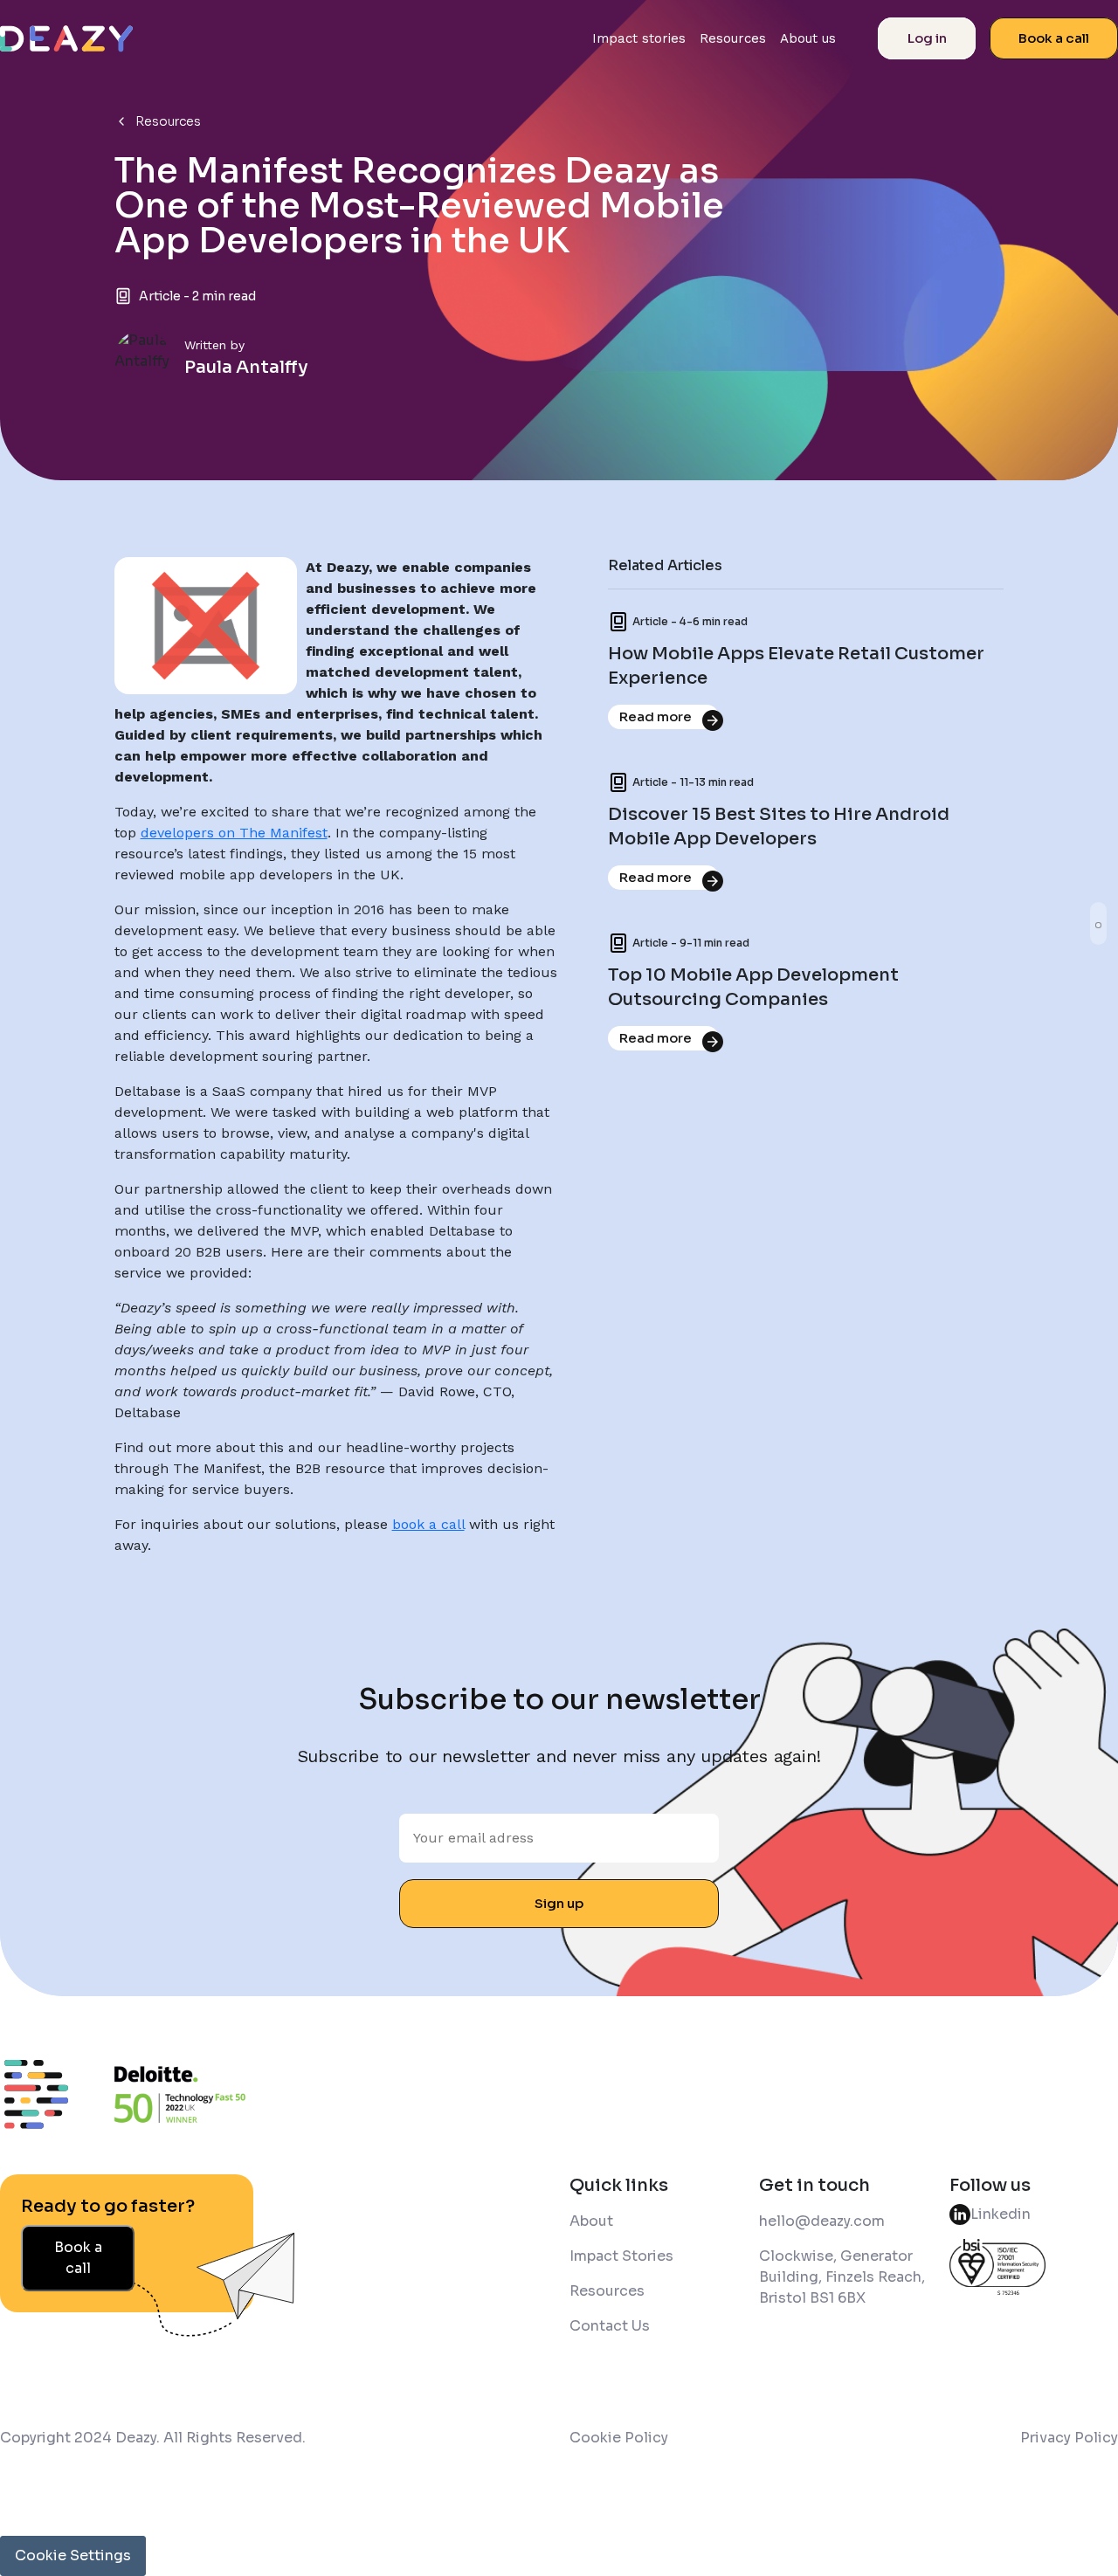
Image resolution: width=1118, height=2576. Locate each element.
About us (808, 38)
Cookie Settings (73, 2555)
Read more (656, 716)
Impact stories (639, 38)
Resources (733, 38)
